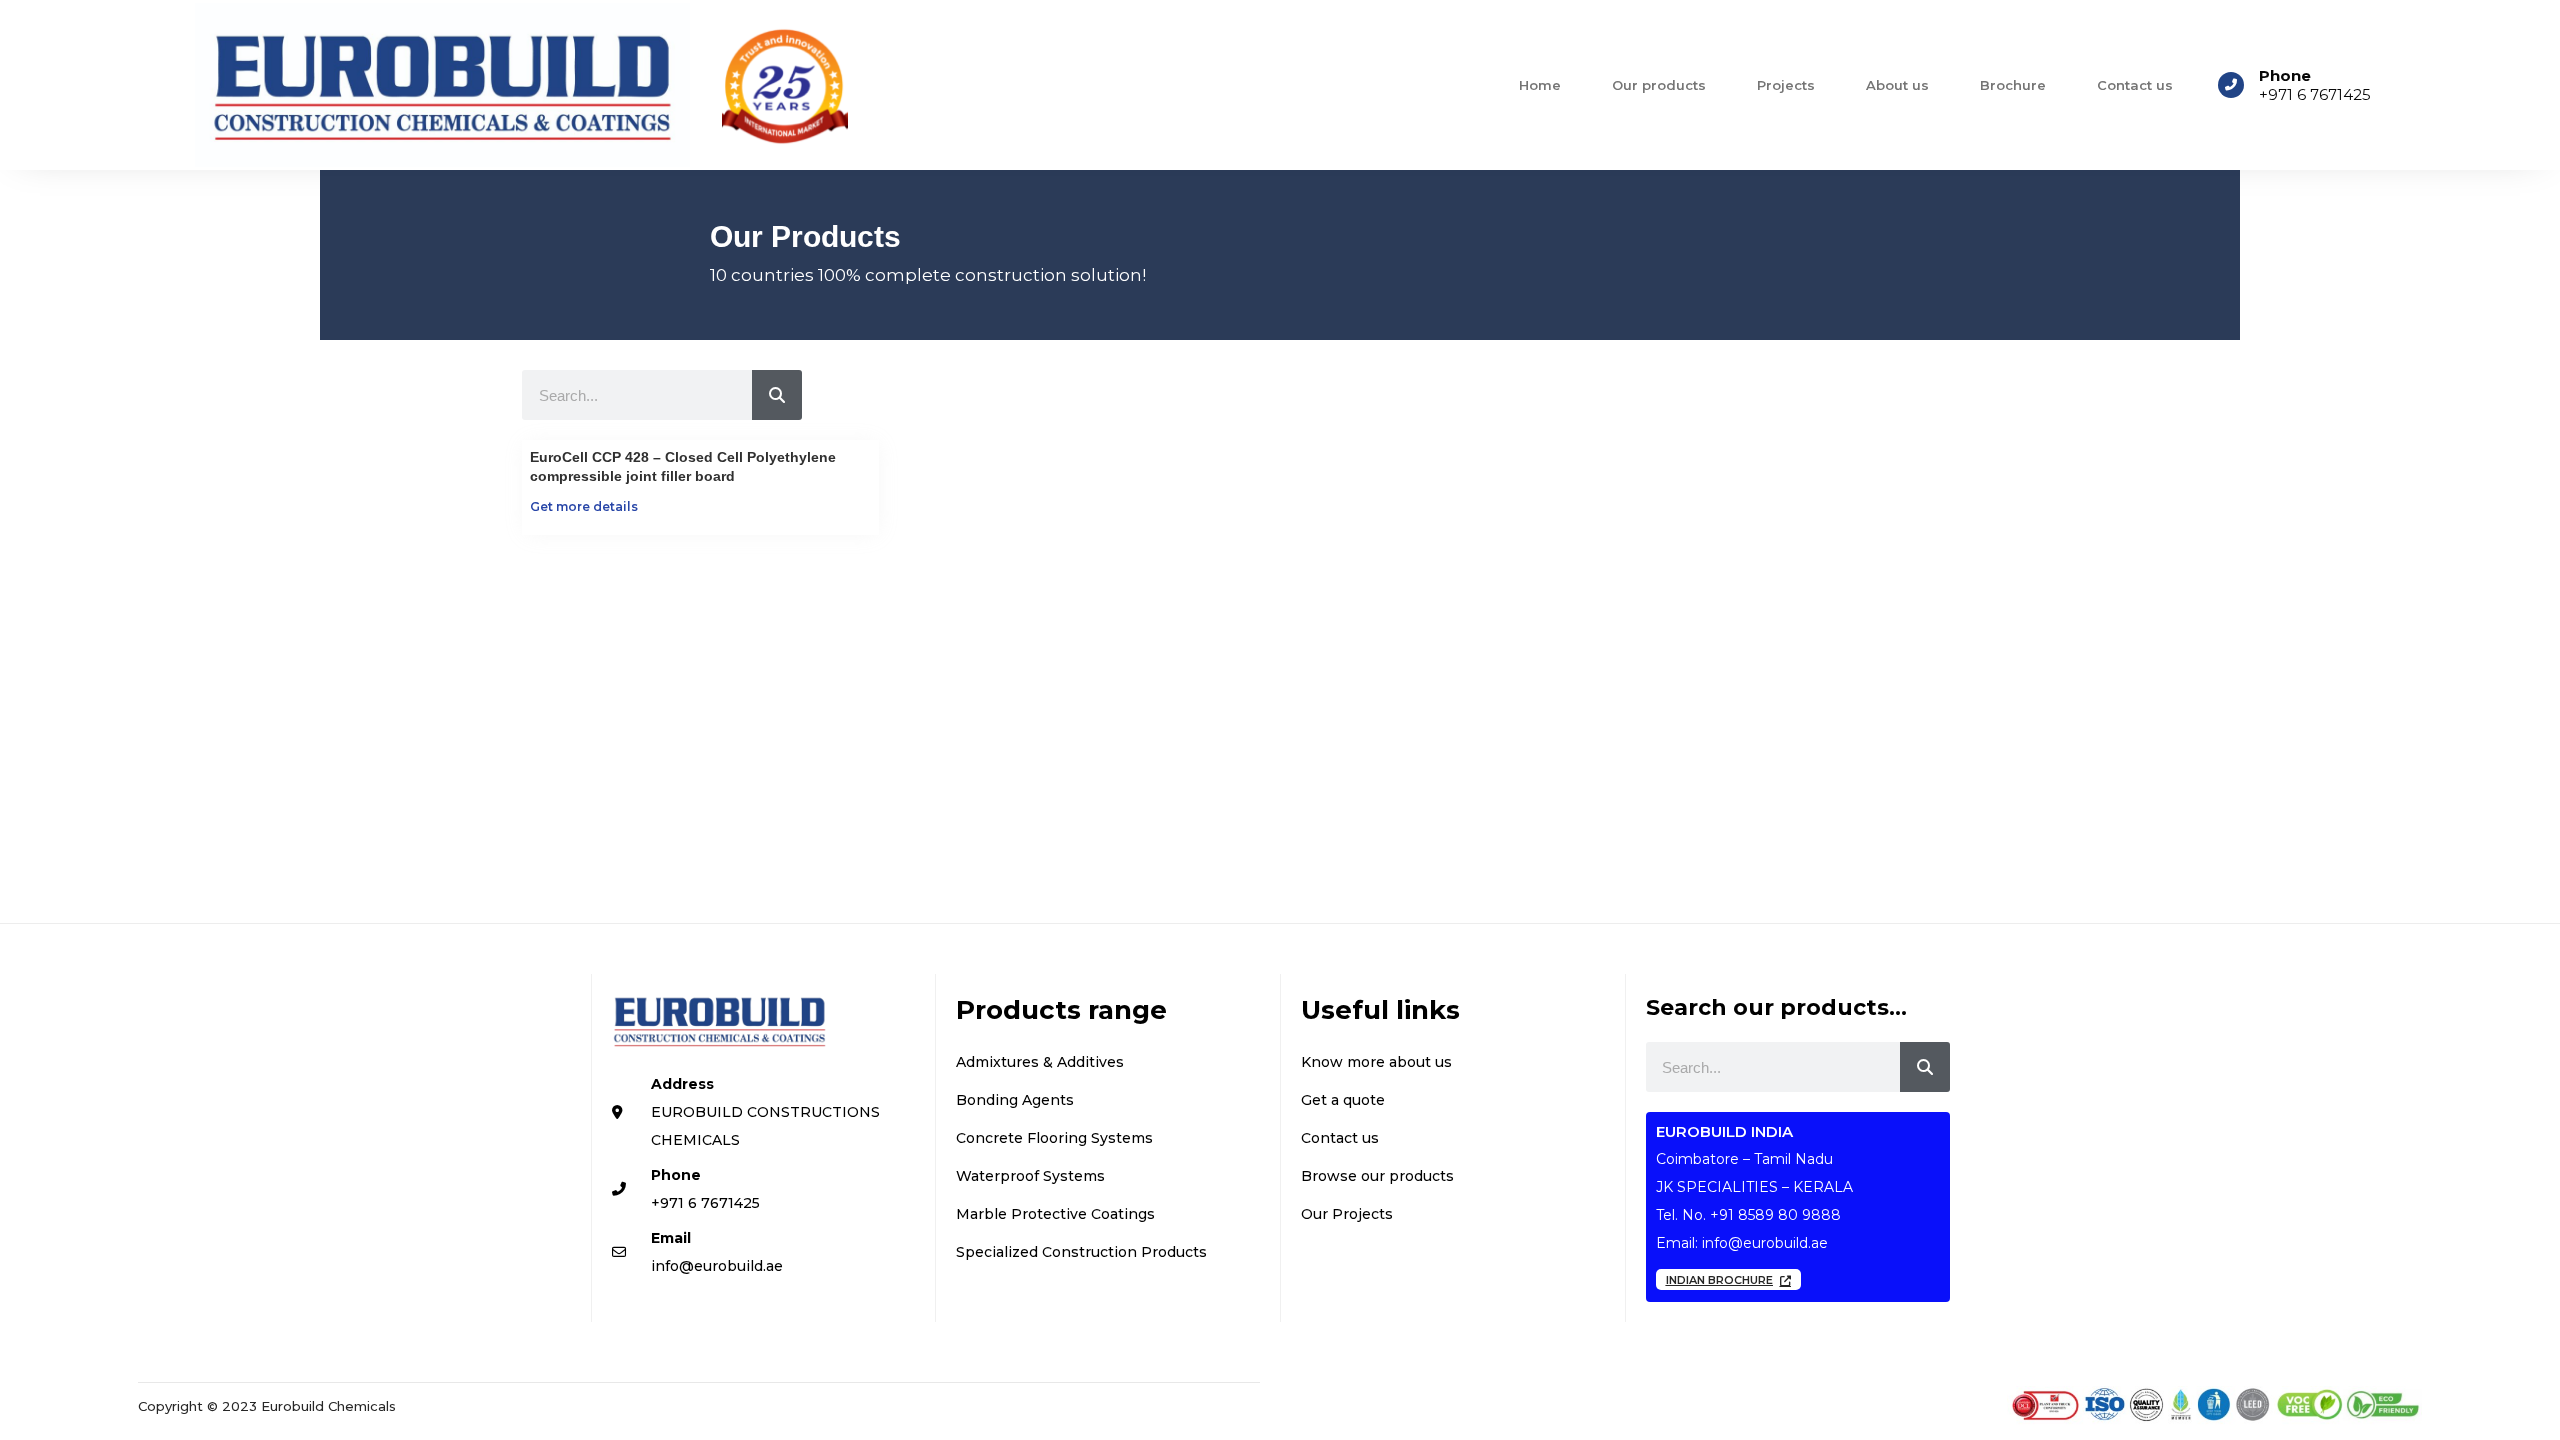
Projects (1786, 85)
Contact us (2135, 85)
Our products (1659, 85)
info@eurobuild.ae (1765, 1243)
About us (1897, 85)
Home (1540, 85)
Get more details (584, 506)
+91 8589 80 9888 (1775, 1215)
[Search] (777, 395)
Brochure (2013, 85)
